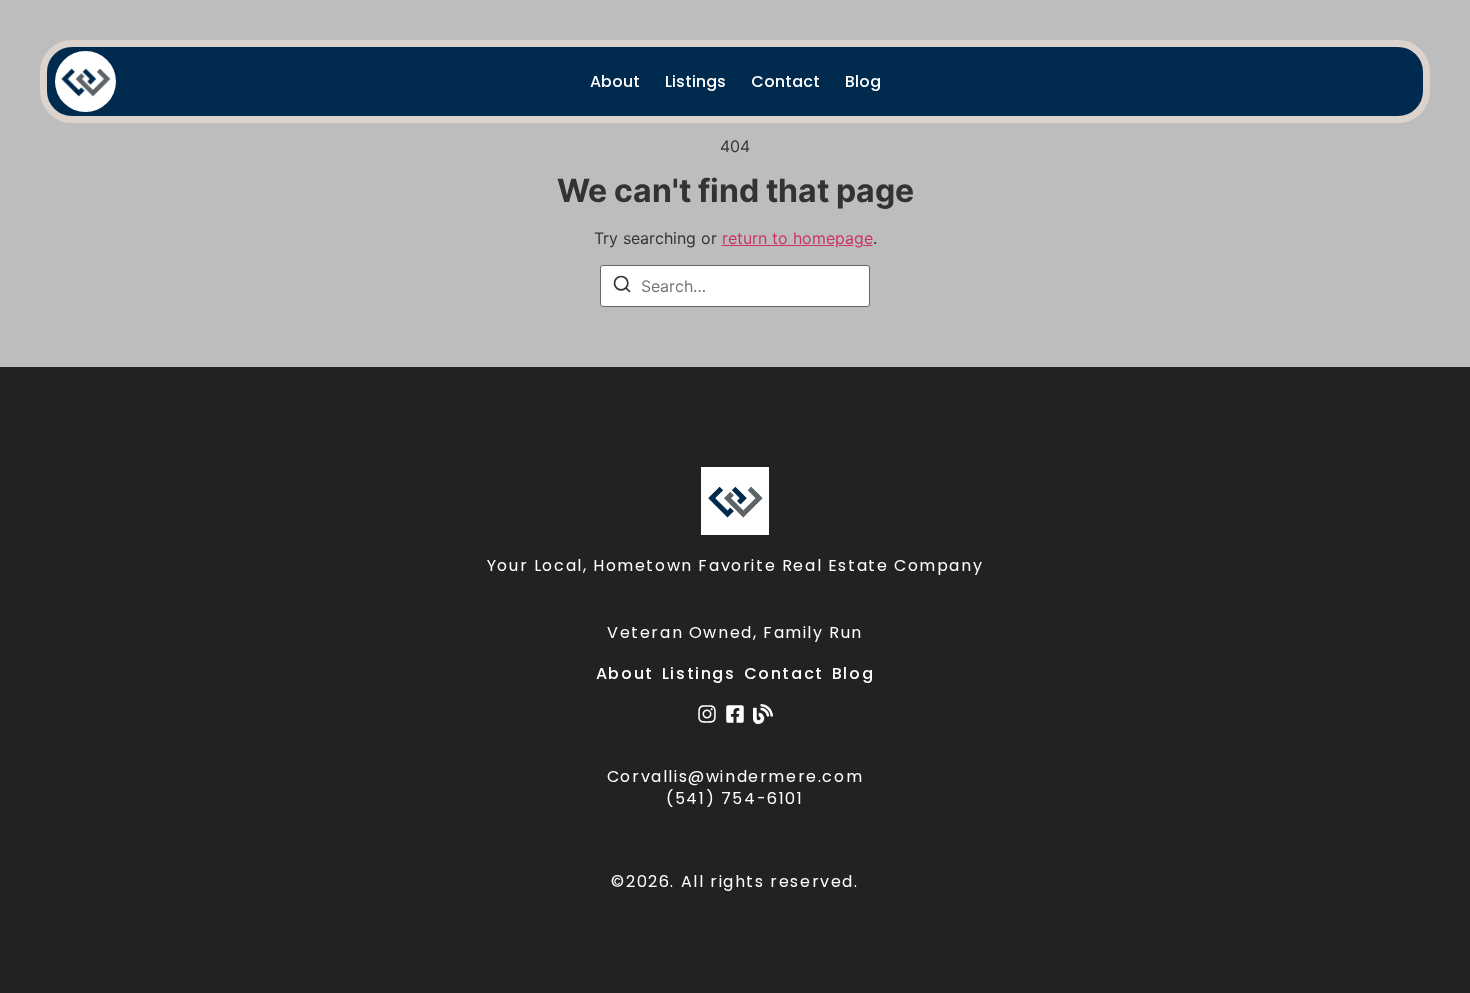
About (615, 81)
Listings (695, 81)
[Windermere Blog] (763, 714)
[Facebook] (735, 714)
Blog (863, 81)
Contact (785, 81)
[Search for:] (735, 286)
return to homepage (797, 238)
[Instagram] (707, 714)
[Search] (622, 287)
